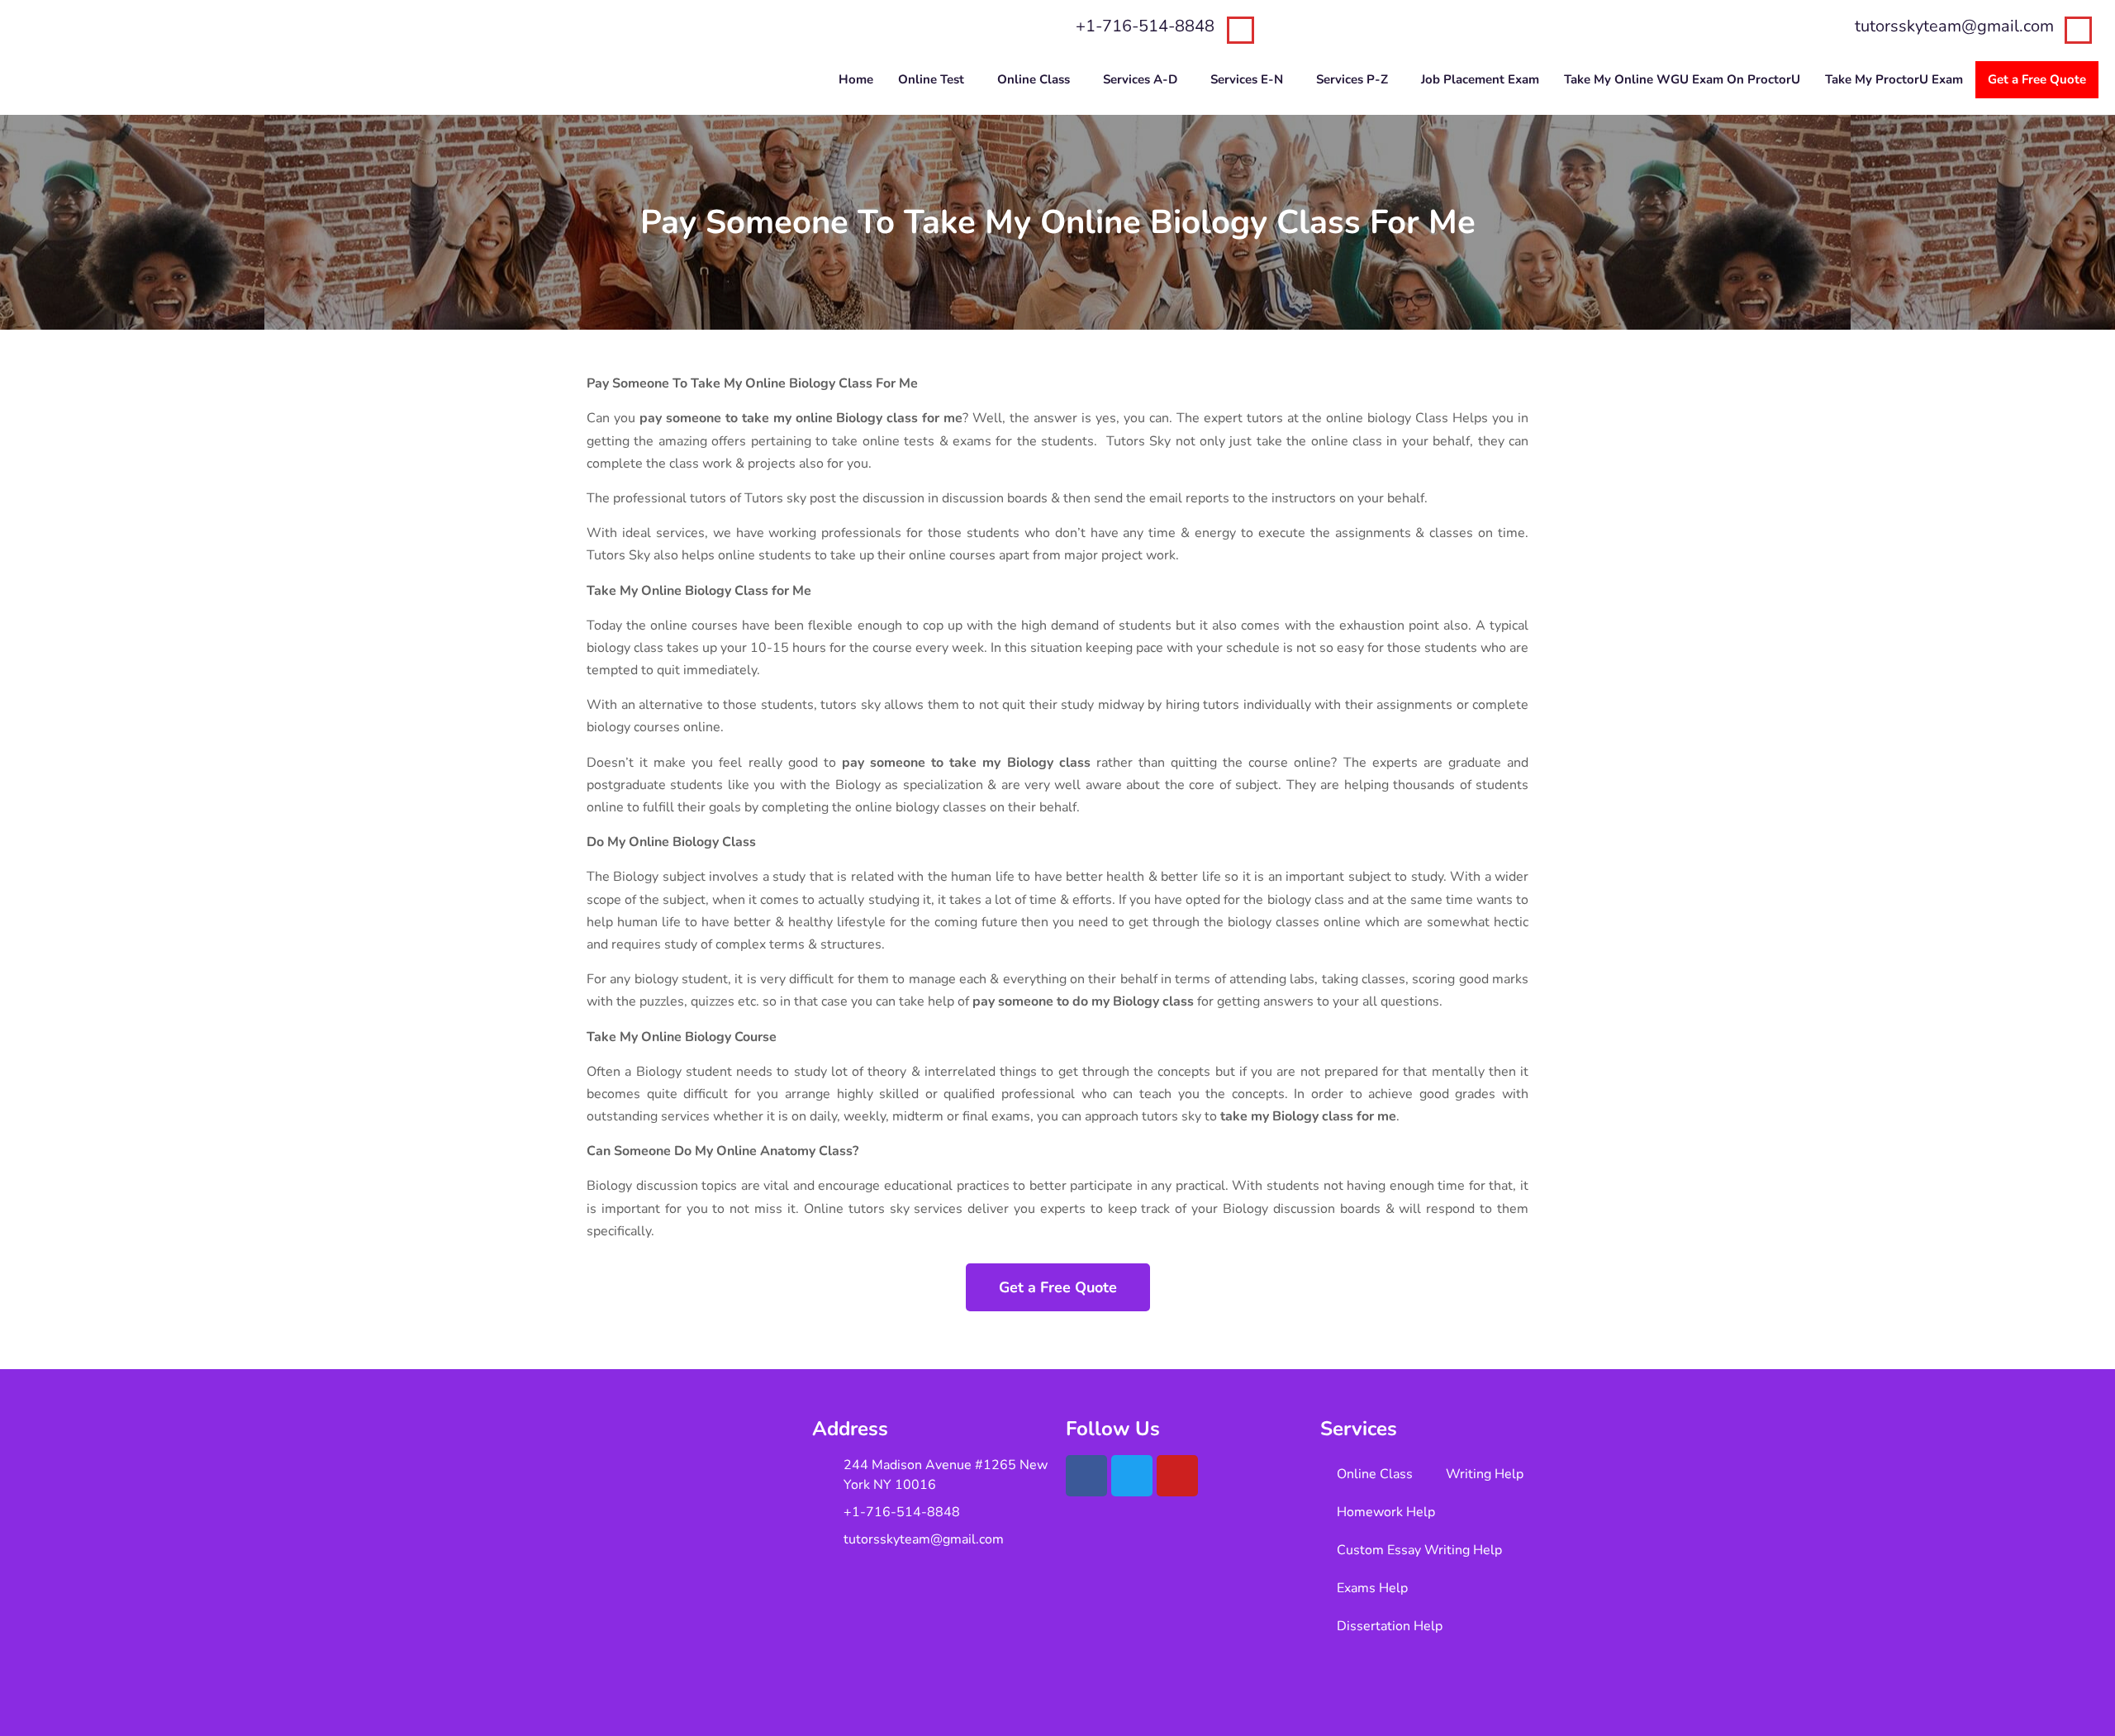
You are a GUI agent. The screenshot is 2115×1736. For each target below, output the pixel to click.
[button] (935, 80)
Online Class (1034, 79)
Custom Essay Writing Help (1419, 1550)
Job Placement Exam (1480, 79)
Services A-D (1140, 79)
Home (856, 79)
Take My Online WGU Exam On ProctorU (1682, 79)
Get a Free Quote (2037, 79)
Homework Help (1386, 1512)
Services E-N (1247, 79)
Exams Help (1372, 1588)
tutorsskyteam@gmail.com (1954, 26)
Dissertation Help (1390, 1626)
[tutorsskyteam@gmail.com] (2078, 30)
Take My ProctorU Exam (1894, 79)
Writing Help (1485, 1474)
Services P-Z (1352, 79)
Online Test (931, 79)
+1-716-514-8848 (1145, 26)
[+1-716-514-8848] (1240, 30)
